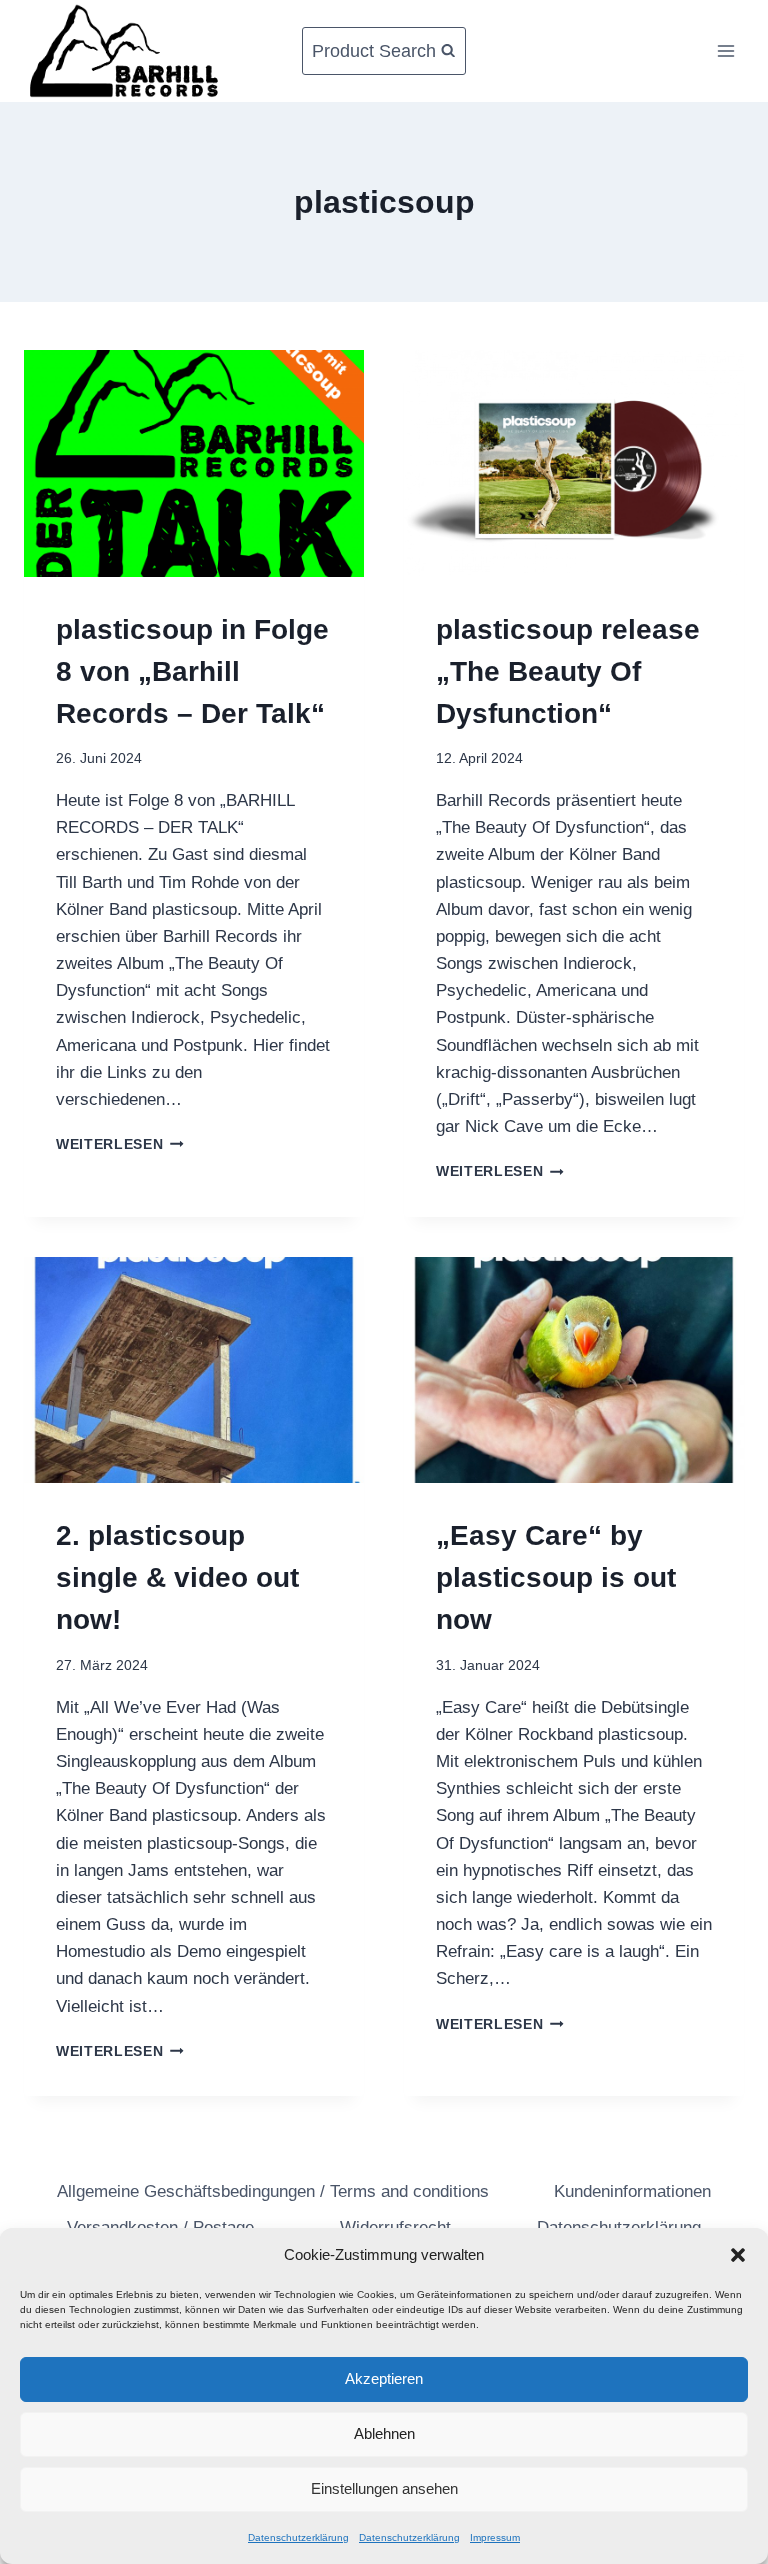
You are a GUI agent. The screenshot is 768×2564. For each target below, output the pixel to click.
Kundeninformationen (632, 2191)
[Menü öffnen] (725, 50)
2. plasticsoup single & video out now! (177, 1577)
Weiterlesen (120, 1144)
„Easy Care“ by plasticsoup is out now (556, 1577)
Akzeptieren (384, 2378)
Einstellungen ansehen (384, 2488)
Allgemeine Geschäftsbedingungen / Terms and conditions (273, 2191)
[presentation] (194, 463)
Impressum (495, 2537)
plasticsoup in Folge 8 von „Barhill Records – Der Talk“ (192, 671)
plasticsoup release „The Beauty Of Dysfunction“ (568, 671)
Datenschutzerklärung (298, 2537)
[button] (738, 2255)
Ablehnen (384, 2433)
